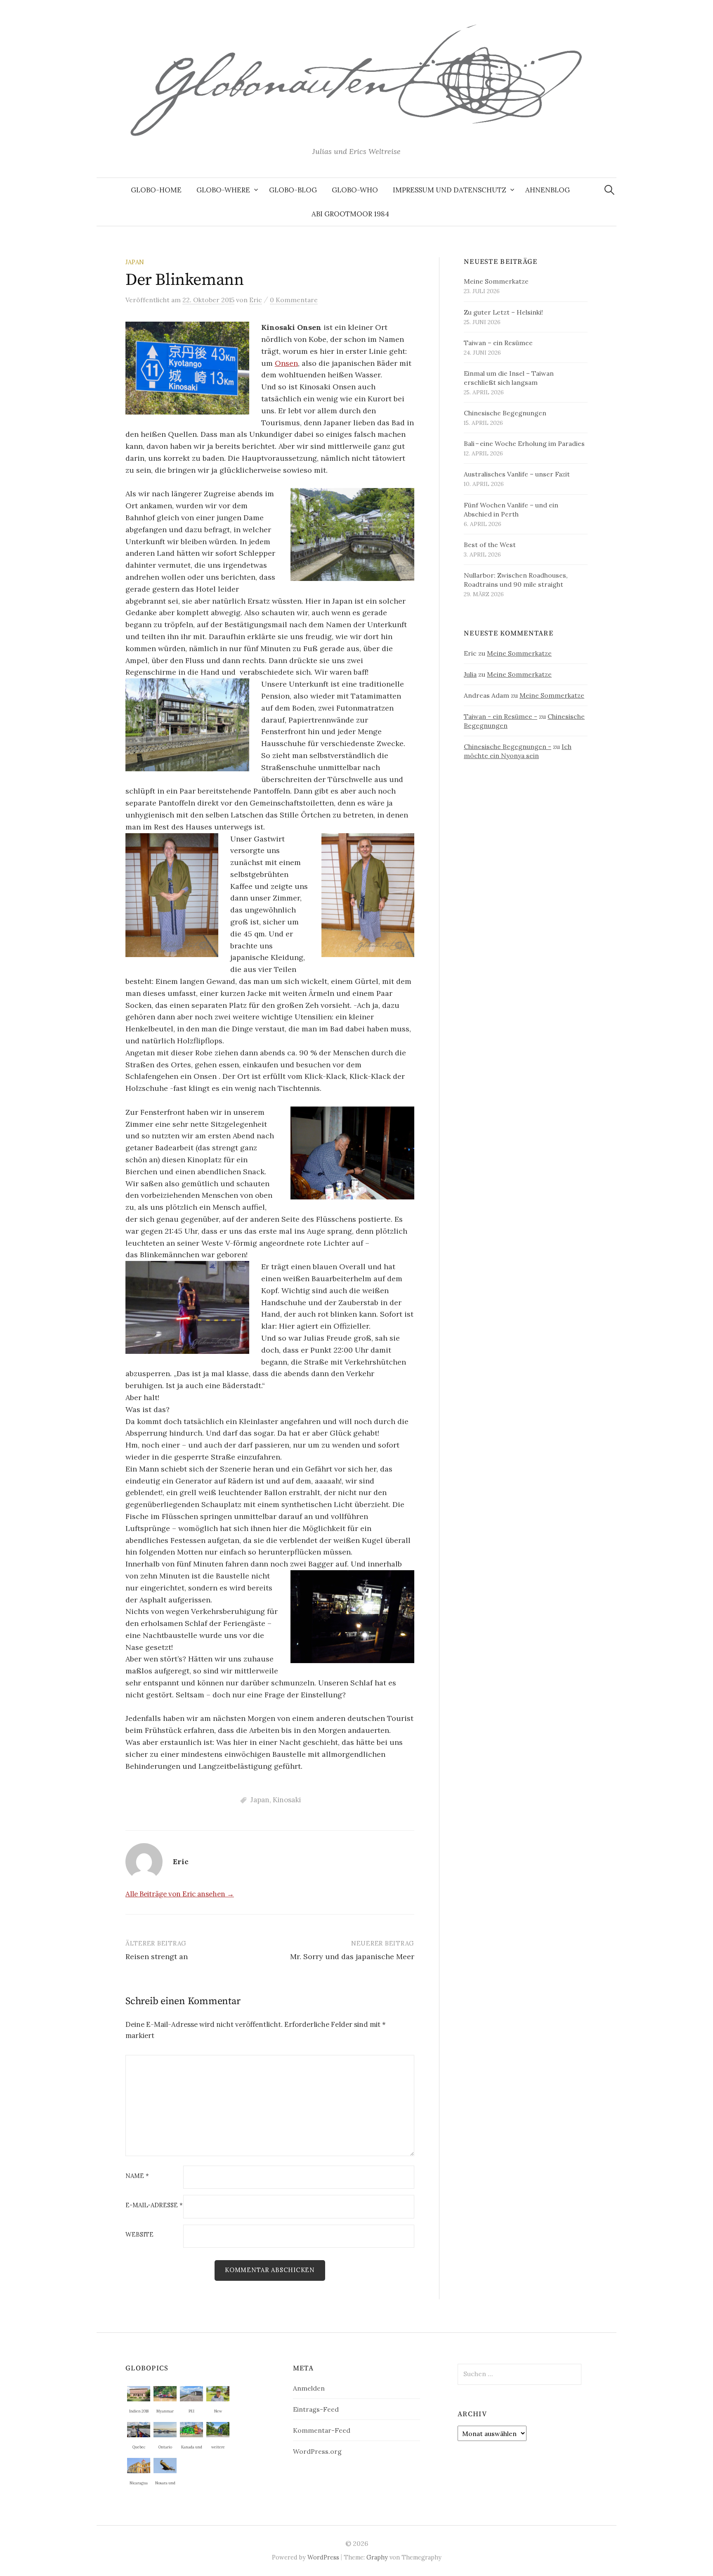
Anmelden (309, 2388)
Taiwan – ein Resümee (498, 343)
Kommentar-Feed (322, 2430)
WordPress (323, 2557)
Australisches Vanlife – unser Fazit (517, 474)
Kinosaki (287, 1800)
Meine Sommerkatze (496, 281)
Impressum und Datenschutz (450, 190)
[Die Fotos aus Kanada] (191, 2429)
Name (137, 2176)
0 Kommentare (294, 300)
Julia (470, 674)
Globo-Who (355, 190)
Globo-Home (156, 190)
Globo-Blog (293, 190)
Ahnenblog (548, 190)
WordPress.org (317, 2451)
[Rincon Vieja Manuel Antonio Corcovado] (218, 2429)
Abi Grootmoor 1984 (350, 214)
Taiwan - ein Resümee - (501, 716)
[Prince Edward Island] (191, 2393)
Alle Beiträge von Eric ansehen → (180, 1894)
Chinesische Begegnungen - (508, 746)
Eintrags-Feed (316, 2409)
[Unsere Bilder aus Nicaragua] (139, 2465)
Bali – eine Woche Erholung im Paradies (524, 443)
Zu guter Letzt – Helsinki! (503, 312)
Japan (135, 262)
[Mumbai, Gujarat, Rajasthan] (139, 2393)
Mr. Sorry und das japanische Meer (352, 1956)
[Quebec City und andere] (139, 2429)
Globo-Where (223, 190)
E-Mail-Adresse (154, 2205)
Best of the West (490, 545)
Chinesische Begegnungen (505, 413)
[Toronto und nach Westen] (165, 2429)
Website (139, 2235)
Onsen (286, 363)
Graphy (377, 2557)
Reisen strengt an (157, 1956)
